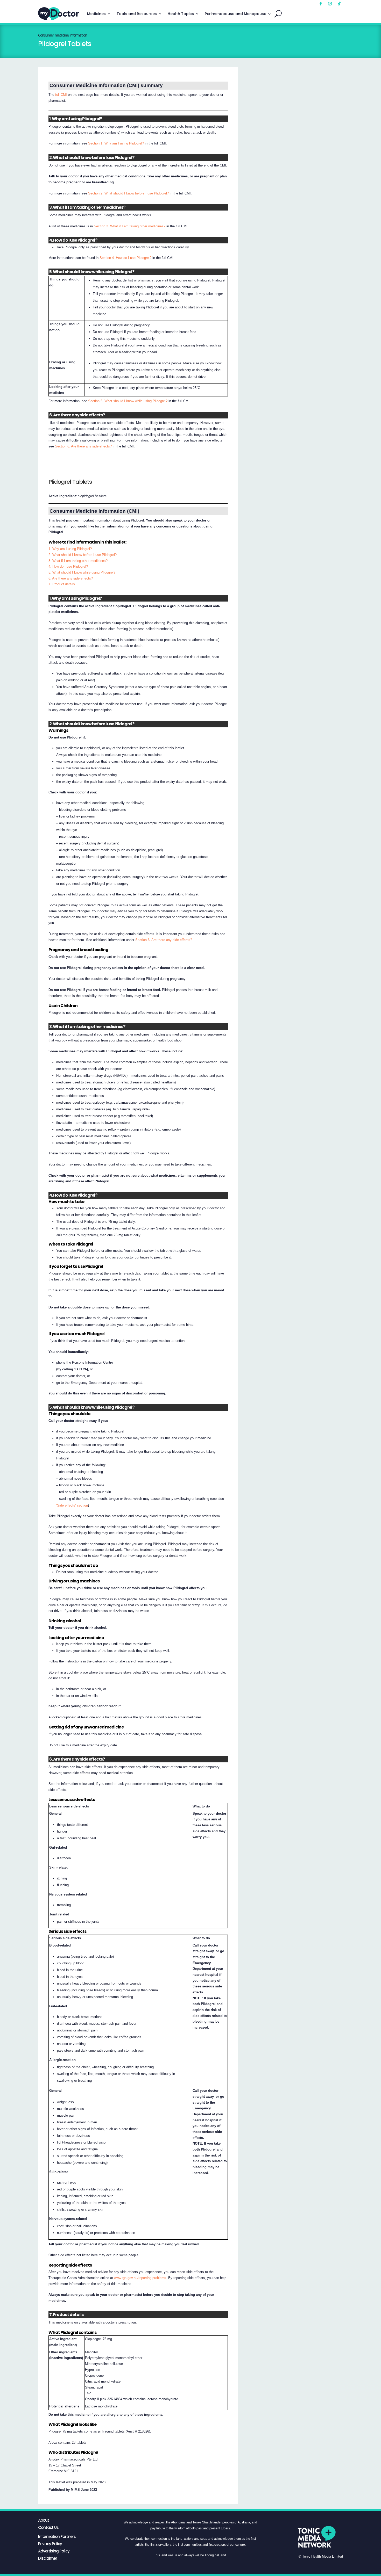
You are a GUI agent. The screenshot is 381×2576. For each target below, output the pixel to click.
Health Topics (181, 14)
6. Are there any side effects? (71, 578)
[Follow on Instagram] (330, 4)
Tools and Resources (137, 14)
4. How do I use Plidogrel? (68, 566)
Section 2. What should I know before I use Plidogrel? (128, 193)
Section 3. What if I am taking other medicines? (130, 226)
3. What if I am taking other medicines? (78, 561)
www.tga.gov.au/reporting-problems (140, 2278)
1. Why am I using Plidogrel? (70, 549)
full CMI (61, 95)
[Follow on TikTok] (339, 4)
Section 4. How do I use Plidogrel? (125, 258)
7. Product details (62, 584)
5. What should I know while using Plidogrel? (82, 572)
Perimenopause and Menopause (235, 14)
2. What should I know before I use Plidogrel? (83, 555)
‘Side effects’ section (72, 1505)
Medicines (96, 14)
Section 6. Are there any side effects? (83, 446)
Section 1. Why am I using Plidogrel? (116, 143)
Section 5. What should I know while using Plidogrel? (128, 401)
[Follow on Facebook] (321, 4)
